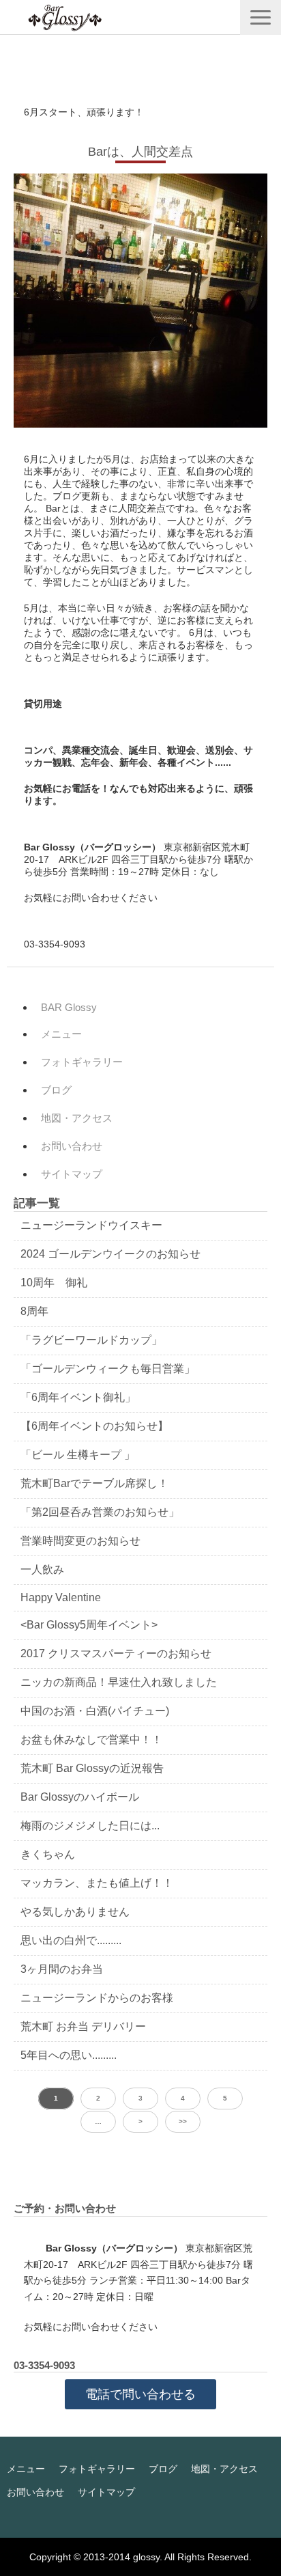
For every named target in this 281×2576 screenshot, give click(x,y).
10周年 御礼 (54, 1283)
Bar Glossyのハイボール (80, 1797)
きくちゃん (48, 1854)
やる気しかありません (75, 1912)
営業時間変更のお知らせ (80, 1541)
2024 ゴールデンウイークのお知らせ (110, 1254)
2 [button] (98, 2098)
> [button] (140, 2121)
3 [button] (140, 2098)
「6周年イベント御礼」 (78, 1397)
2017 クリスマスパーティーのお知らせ (116, 1653)
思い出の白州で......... (71, 1940)
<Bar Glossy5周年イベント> (89, 1625)
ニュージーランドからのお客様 (97, 1998)
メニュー (61, 1034)
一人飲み (42, 1569)
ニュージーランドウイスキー (91, 1225)
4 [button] (183, 2098)
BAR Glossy (69, 1007)
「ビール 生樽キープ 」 (78, 1455)
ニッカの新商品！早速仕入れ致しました (119, 1682)
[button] (261, 17)
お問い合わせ (72, 1146)
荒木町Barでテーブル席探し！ (94, 1483)
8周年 (34, 1311)
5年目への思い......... (69, 2055)
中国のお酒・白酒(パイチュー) (95, 1711)
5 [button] (225, 2098)
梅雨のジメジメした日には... (90, 1826)
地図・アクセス (77, 1118)
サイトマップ (72, 1174)
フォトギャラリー (82, 1062)
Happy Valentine (61, 1597)
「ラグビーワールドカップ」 (91, 1340)
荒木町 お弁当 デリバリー (83, 2026)
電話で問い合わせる (140, 2394)
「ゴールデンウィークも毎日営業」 (108, 1369)
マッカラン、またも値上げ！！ (97, 1883)
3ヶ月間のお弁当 (62, 1969)
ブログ (56, 1090)
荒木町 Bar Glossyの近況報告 (92, 1768)
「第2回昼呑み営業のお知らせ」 (100, 1512)
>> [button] (183, 2121)
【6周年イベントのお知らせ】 (94, 1426)
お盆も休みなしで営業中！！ (91, 1740)
